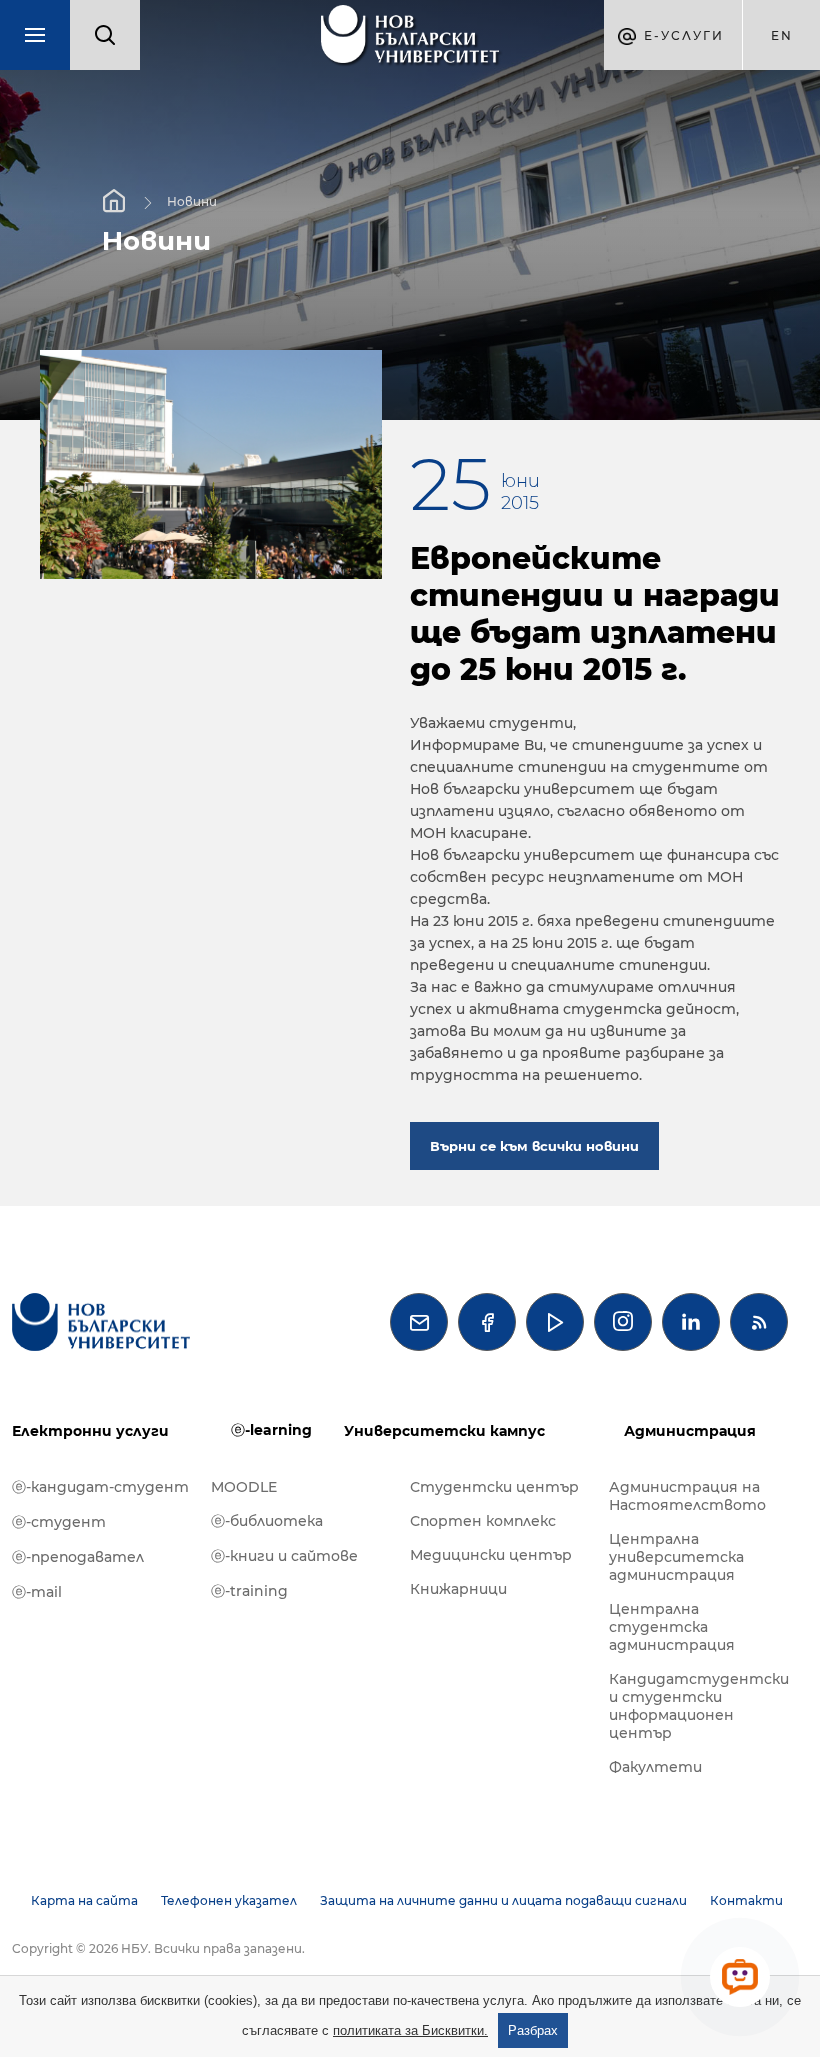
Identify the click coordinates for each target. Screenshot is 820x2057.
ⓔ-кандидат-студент (100, 1487)
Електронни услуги (90, 1431)
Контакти (746, 1900)
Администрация (690, 1431)
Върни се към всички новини (534, 1146)
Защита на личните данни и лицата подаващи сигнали (503, 1900)
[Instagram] (623, 1322)
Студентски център (494, 1487)
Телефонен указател (229, 1900)
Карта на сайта (84, 1900)
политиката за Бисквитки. (410, 2030)
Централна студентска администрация (672, 1627)
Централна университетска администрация (676, 1557)
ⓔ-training (249, 1591)
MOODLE (244, 1487)
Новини (192, 201)
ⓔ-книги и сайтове (284, 1556)
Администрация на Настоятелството (687, 1496)
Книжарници (458, 1589)
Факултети (655, 1767)
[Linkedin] (691, 1322)
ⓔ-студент (59, 1522)
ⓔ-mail (37, 1592)
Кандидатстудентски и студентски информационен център (698, 1706)
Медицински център (491, 1555)
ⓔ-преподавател (78, 1557)
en (782, 35)
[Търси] (105, 35)
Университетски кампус (444, 1431)
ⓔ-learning (271, 1430)
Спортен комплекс (483, 1521)
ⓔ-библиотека (267, 1521)
